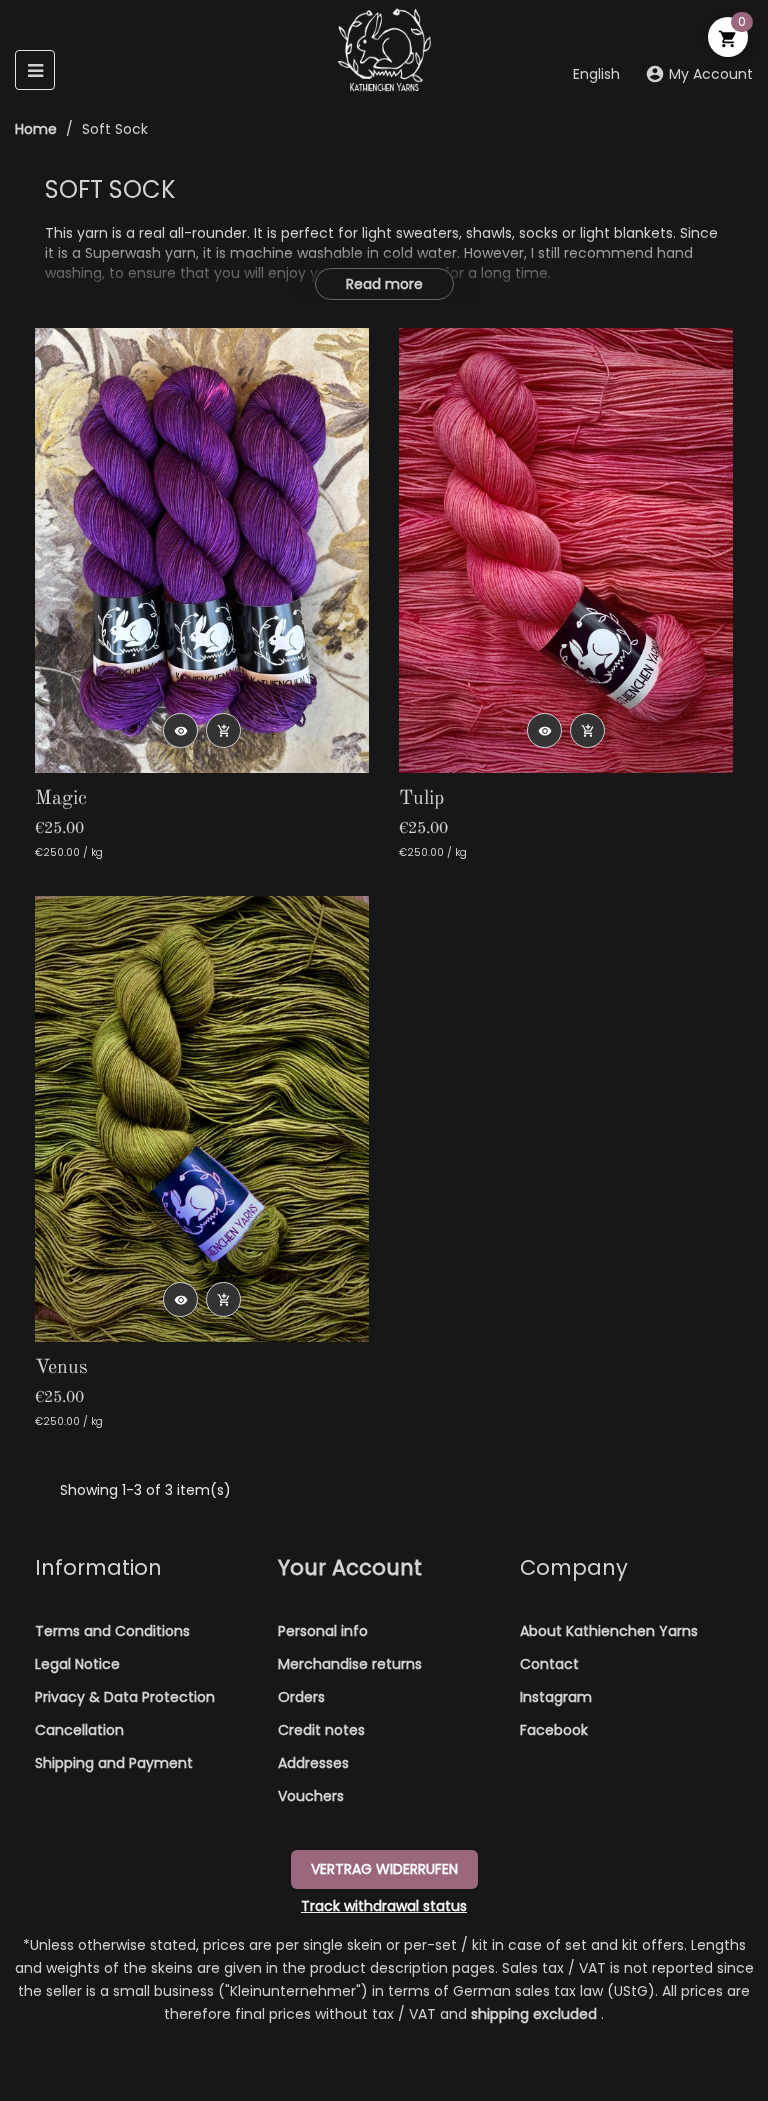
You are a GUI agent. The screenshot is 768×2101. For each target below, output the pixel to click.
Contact (549, 1664)
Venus (61, 1368)
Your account (350, 1567)
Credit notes (321, 1730)
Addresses (313, 1763)
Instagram (556, 1697)
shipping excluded (536, 2014)
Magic (61, 799)
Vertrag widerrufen (384, 1869)
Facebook (554, 1730)
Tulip (421, 799)
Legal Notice (77, 1664)
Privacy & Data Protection (125, 1697)
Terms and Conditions (112, 1631)
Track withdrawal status (384, 1906)
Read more (384, 284)
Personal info (323, 1631)
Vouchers (311, 1796)
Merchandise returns (350, 1664)
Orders (301, 1697)
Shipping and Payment (114, 1763)
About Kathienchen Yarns (609, 1631)
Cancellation (79, 1730)
